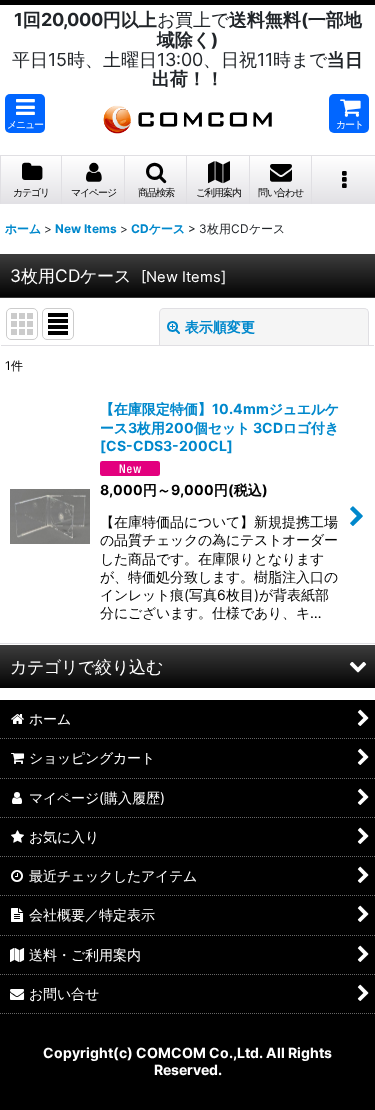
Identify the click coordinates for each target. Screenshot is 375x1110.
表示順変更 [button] (220, 326)
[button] (25, 113)
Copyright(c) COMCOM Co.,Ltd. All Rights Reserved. (187, 1061)
